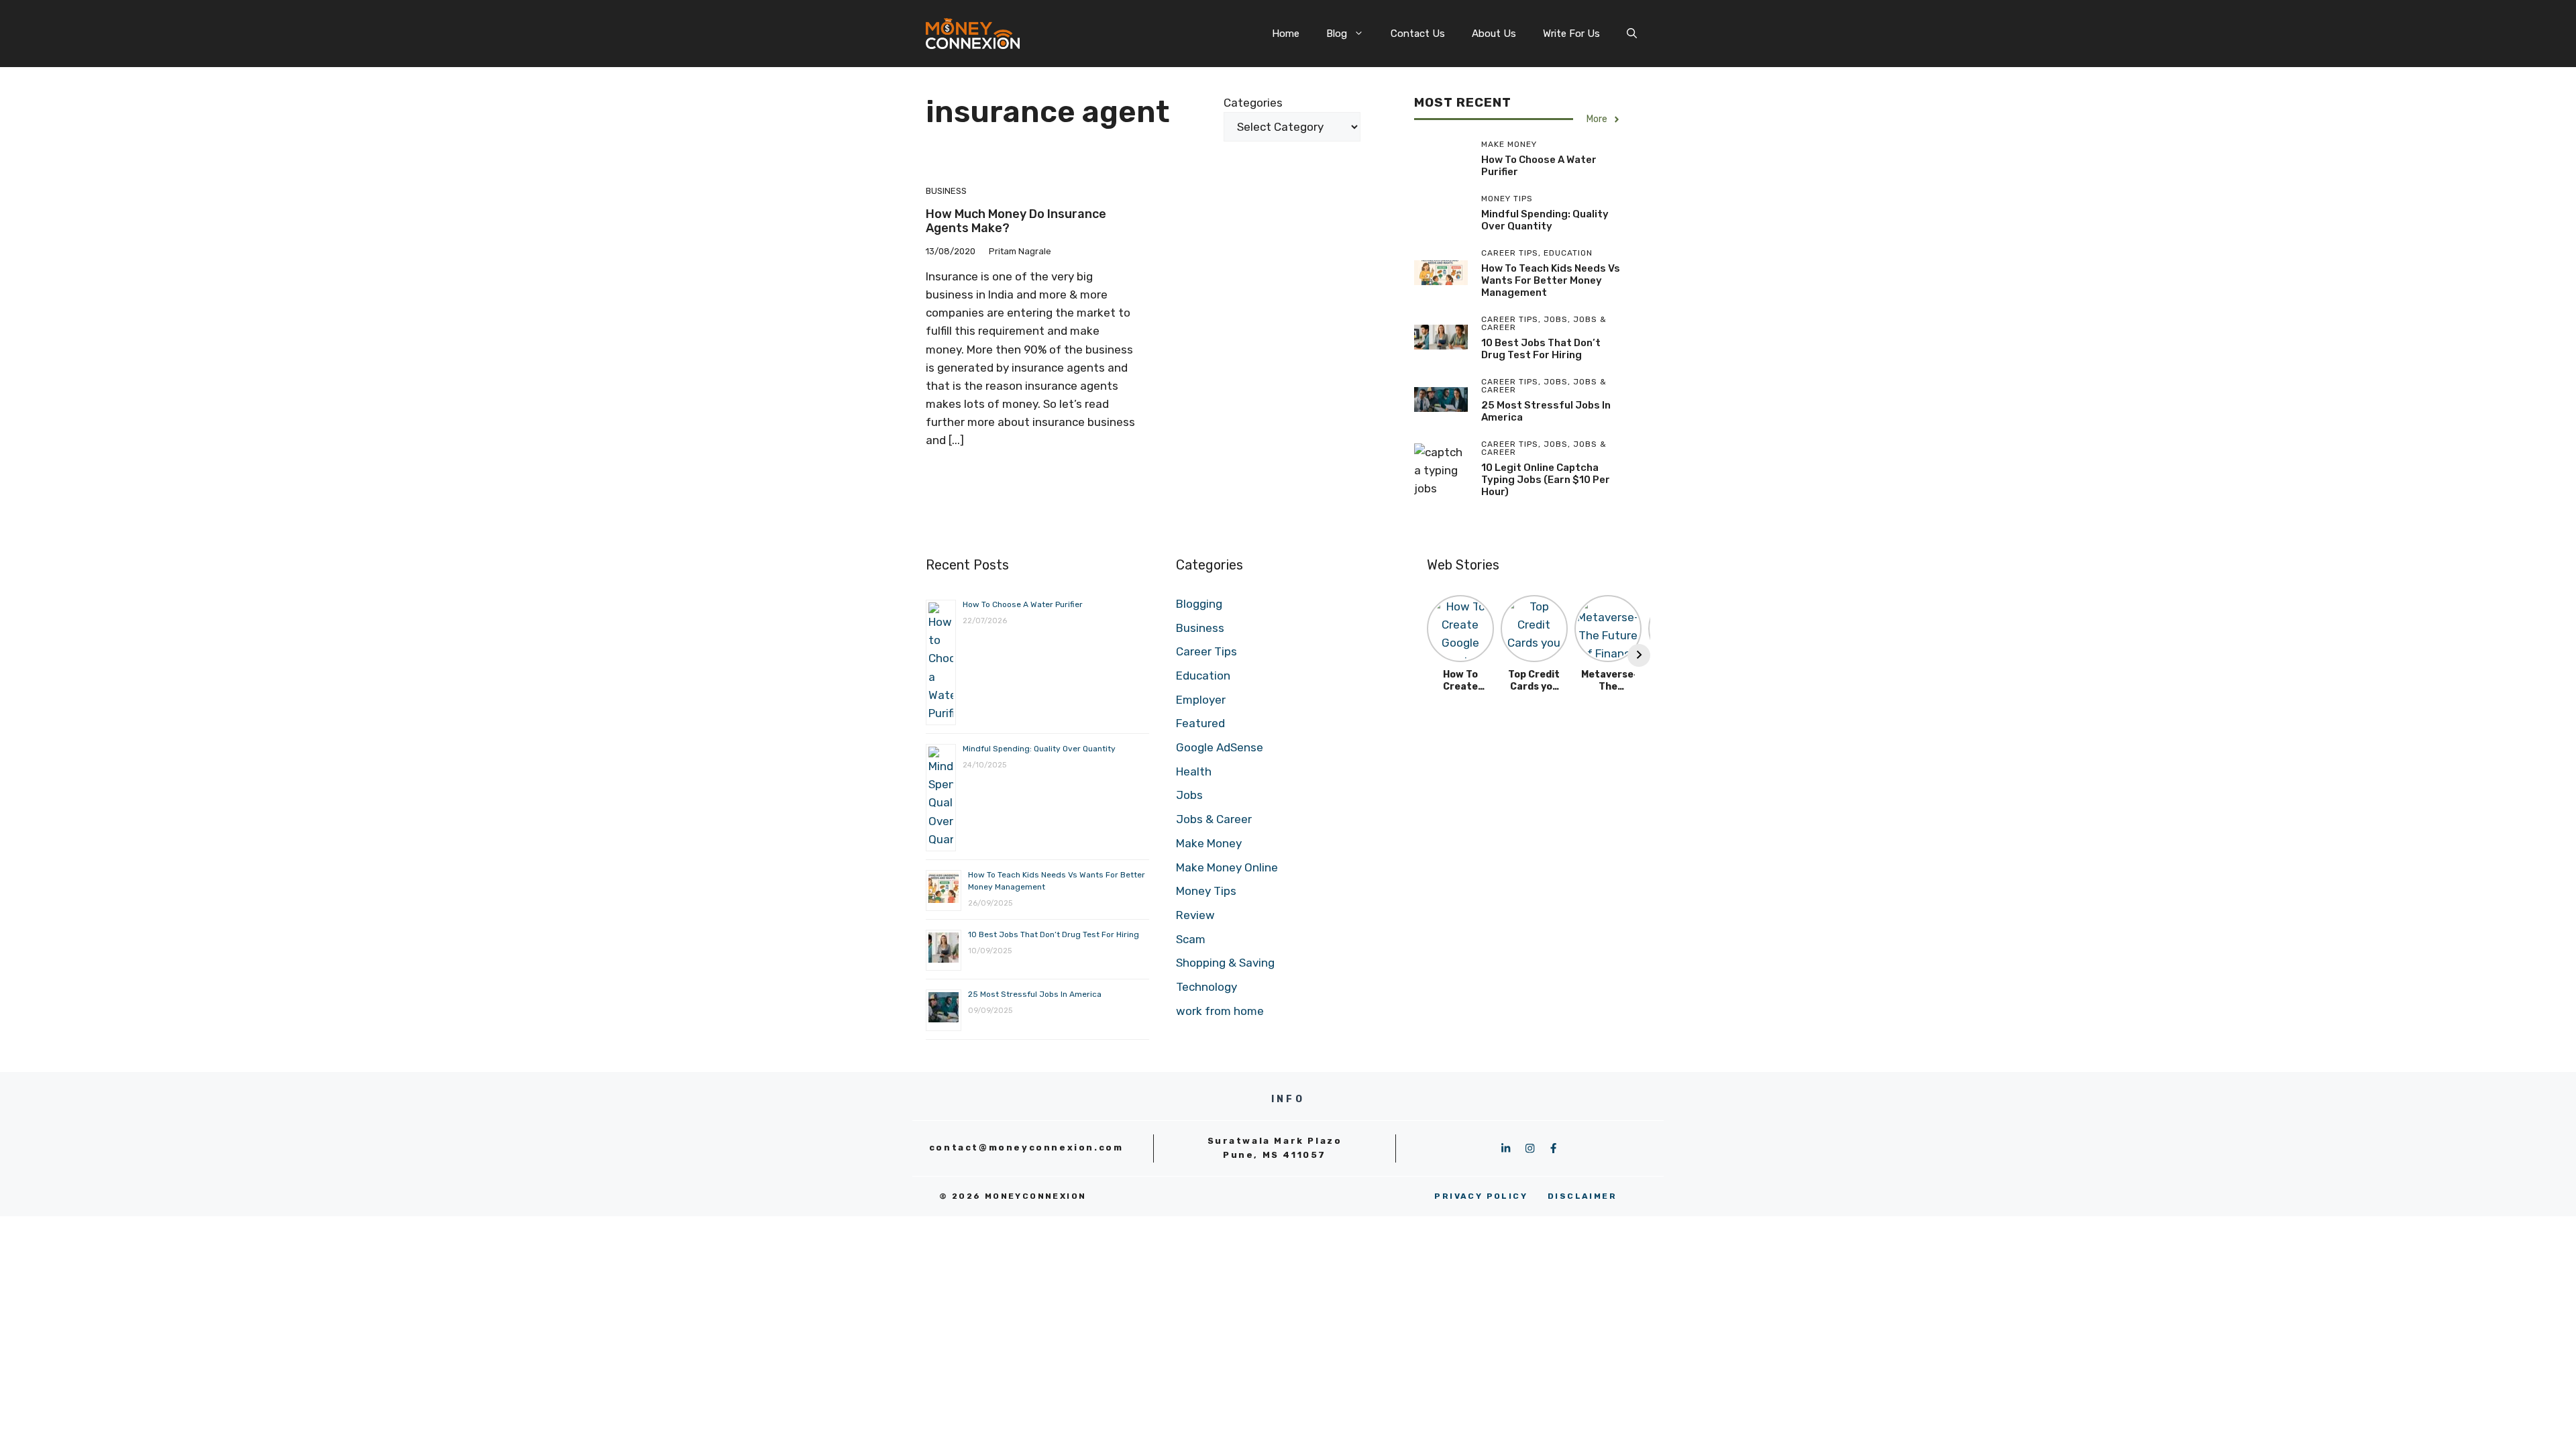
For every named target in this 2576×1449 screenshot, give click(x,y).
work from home (1220, 1011)
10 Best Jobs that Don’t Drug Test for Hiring (1541, 349)
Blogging (1199, 604)
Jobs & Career (1214, 819)
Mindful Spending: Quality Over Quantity (1545, 220)
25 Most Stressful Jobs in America (1035, 994)
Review (1195, 915)
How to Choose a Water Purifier (1023, 604)
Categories (1253, 103)
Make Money (1209, 843)
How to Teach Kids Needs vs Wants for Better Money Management (1551, 280)
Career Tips (1206, 651)
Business (946, 191)
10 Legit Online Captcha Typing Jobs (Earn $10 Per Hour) (1546, 480)
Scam (1191, 939)
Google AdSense (1220, 747)
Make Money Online (1227, 867)
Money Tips (1206, 891)
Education (1203, 676)
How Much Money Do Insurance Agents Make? (1016, 221)
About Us (1494, 34)
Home (1286, 34)
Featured (1200, 723)
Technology (1206, 987)
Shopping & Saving (1225, 963)
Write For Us (1571, 34)
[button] (1632, 34)
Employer (1201, 700)
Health (1194, 771)
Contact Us (1418, 34)
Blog (1337, 34)
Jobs (1189, 795)
